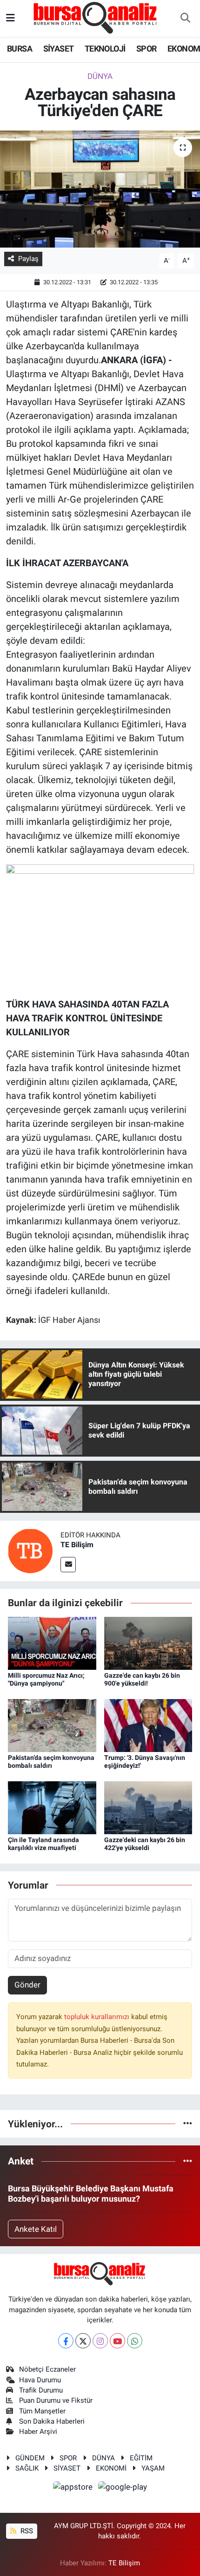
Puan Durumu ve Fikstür (56, 2400)
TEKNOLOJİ (105, 49)
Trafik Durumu (41, 2390)
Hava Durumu (40, 2380)
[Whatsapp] (135, 2341)
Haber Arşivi (38, 2432)
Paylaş (28, 259)
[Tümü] (188, 2124)
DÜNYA (100, 76)
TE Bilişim (77, 1545)
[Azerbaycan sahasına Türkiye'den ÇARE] (100, 189)
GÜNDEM (30, 2458)
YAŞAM (153, 2468)
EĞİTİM (141, 2458)
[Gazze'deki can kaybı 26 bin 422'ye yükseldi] (148, 1807)
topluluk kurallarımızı (98, 2017)
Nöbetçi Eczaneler (47, 2369)
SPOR (147, 49)
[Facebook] (66, 2341)
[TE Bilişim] (30, 1550)
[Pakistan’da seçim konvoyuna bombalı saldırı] (52, 1725)
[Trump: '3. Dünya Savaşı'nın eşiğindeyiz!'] (148, 1725)
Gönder (27, 1985)
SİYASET (59, 49)
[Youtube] (117, 2341)
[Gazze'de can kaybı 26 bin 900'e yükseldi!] (148, 1642)
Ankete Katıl (36, 2229)
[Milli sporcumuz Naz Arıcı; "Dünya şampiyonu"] (52, 1642)
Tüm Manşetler (42, 2411)
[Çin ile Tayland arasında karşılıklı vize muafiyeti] (52, 1807)
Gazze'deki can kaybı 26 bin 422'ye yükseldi (145, 1844)
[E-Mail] (68, 1565)
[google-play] (123, 2489)
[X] (83, 2341)
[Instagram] (100, 2341)
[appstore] (74, 2489)
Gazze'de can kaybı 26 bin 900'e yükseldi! (142, 1679)
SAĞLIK (27, 2468)
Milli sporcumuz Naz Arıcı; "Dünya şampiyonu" (46, 1679)
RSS (26, 2531)
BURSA (20, 49)
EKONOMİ (111, 2468)
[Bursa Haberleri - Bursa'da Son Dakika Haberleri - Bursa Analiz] (96, 18)
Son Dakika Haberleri (52, 2421)
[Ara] (185, 19)
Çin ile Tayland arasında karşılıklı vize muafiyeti (43, 1844)
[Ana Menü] (10, 18)
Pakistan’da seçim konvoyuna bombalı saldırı (51, 1762)
